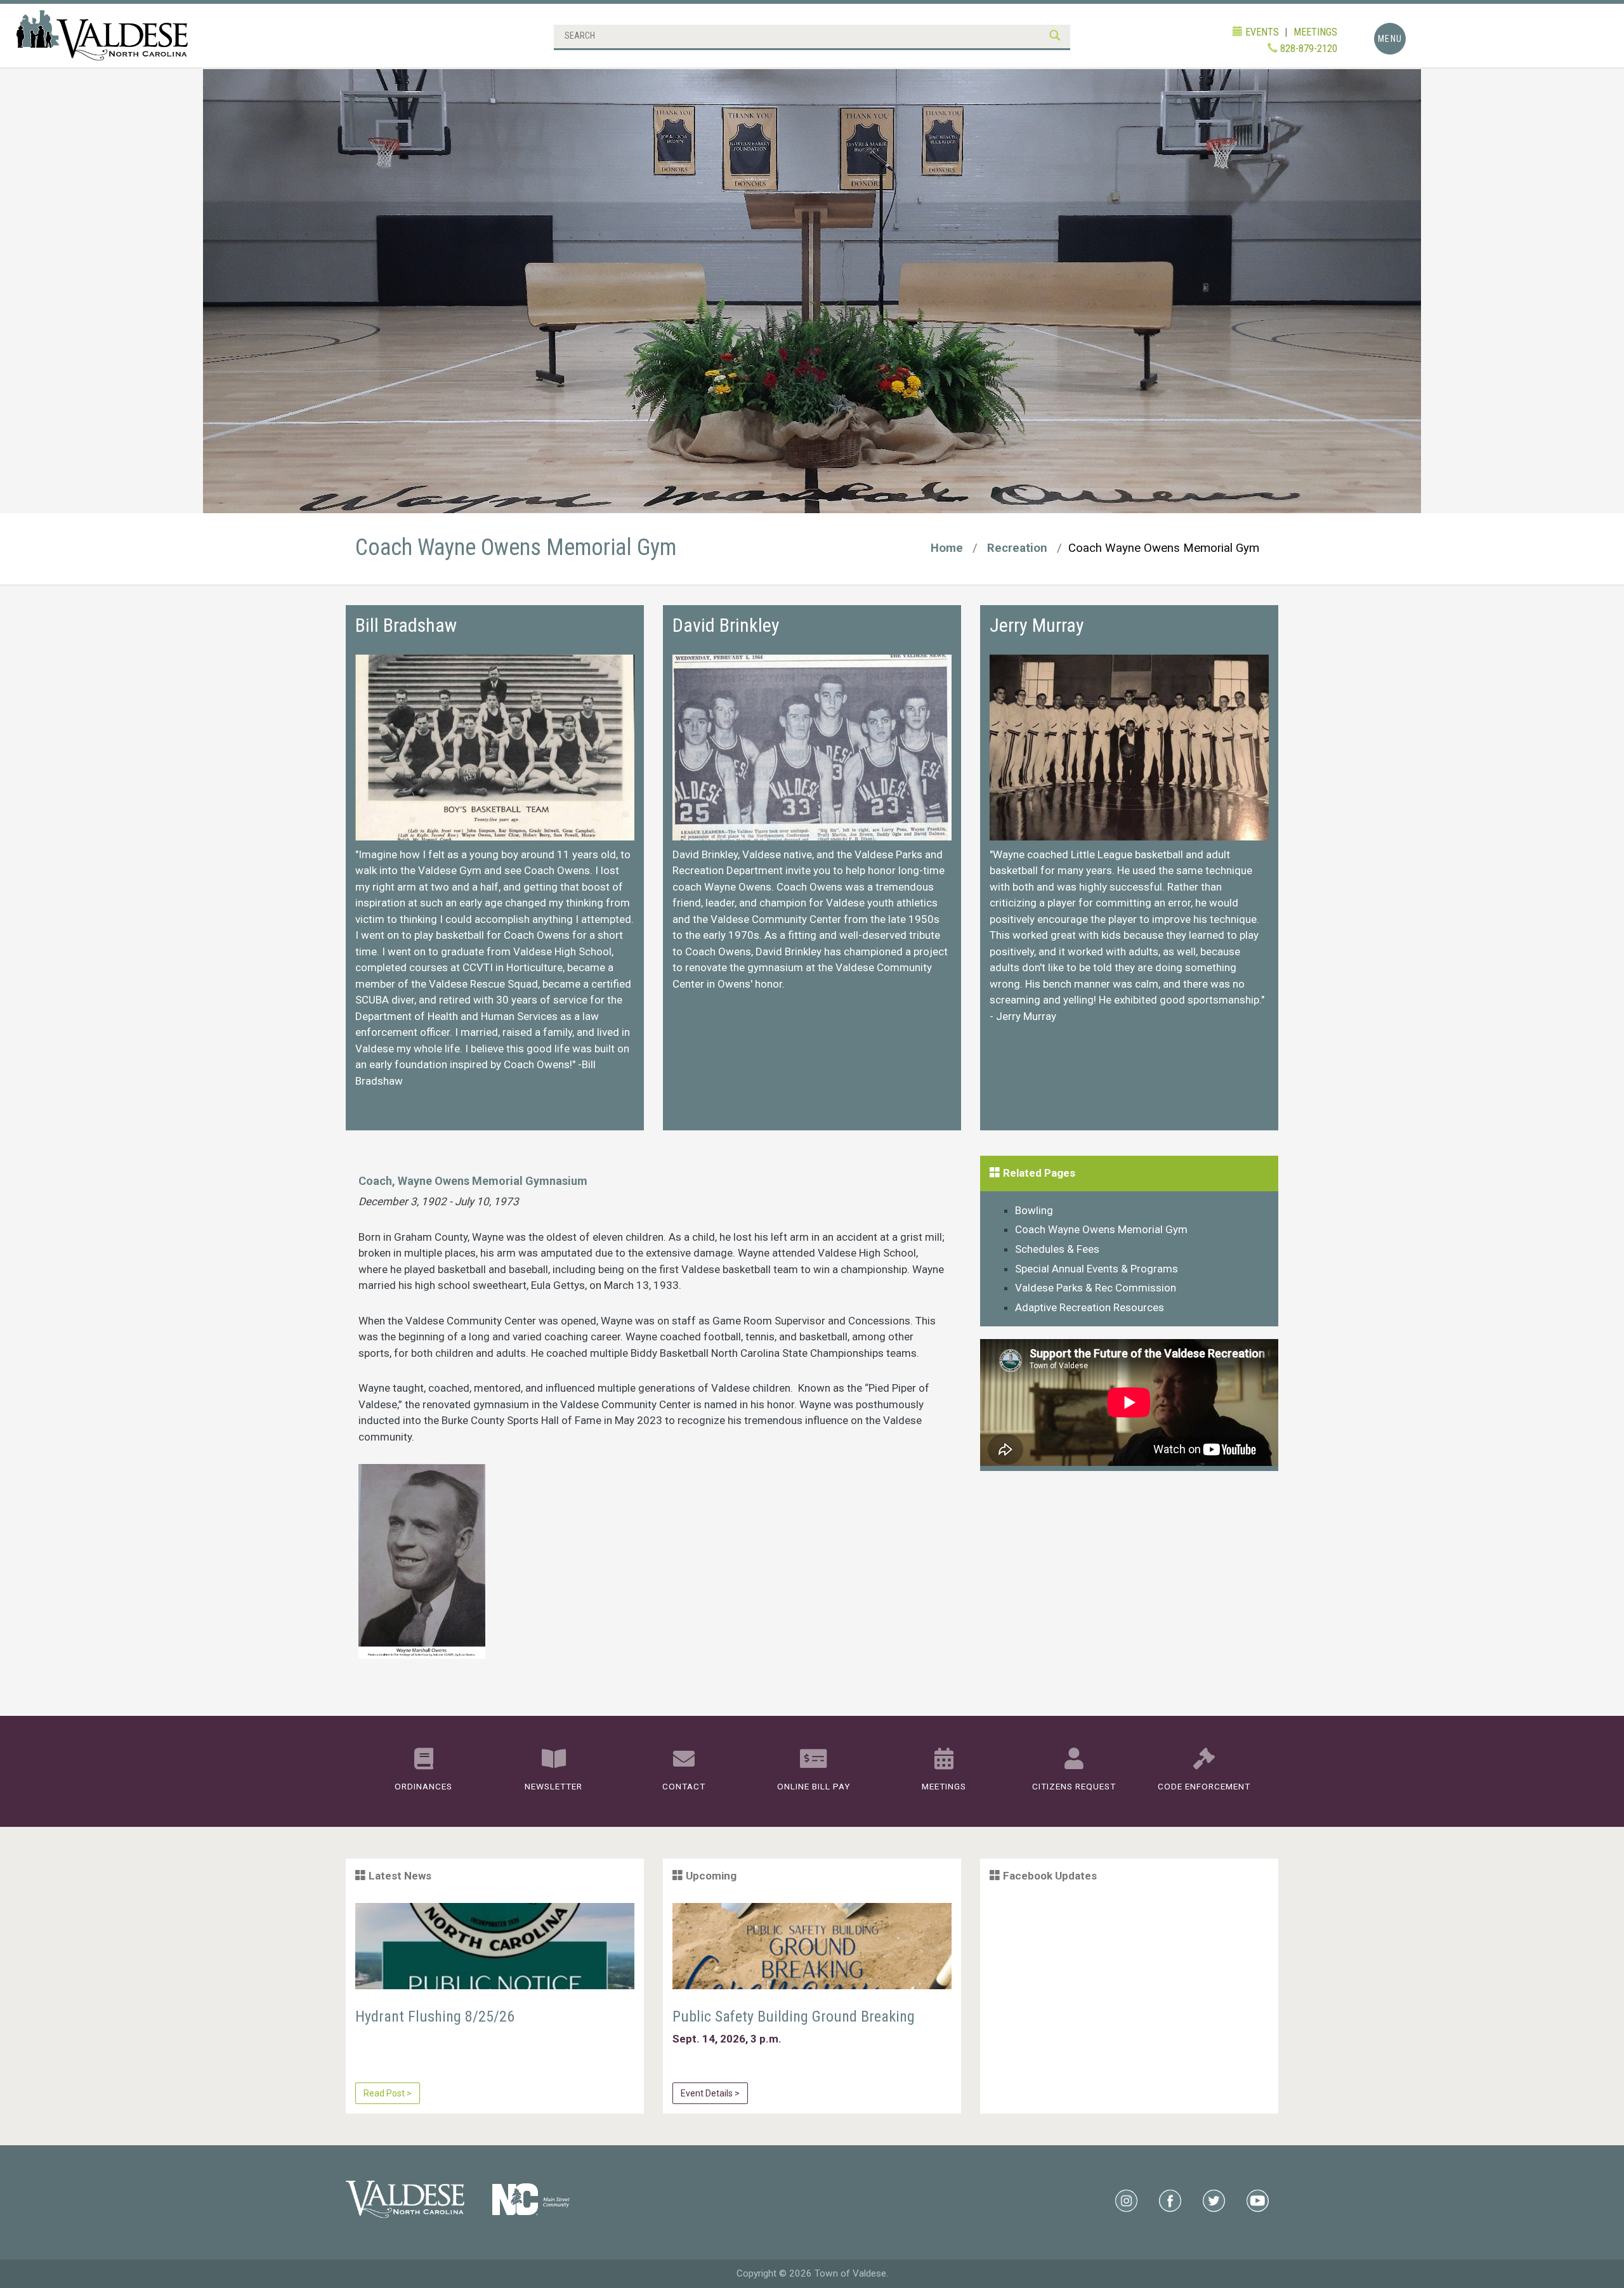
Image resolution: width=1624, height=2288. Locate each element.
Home (947, 548)
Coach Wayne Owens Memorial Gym (1101, 1229)
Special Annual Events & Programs (1097, 1269)
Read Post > (388, 2093)
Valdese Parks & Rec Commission (1096, 1288)
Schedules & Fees (1057, 1249)
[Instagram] (1126, 2200)
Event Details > (710, 2093)
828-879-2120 (1307, 49)
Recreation (1017, 548)
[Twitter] (1214, 2200)
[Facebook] (1170, 2200)
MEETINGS (1315, 32)
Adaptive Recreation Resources (1090, 1307)
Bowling (1034, 1210)
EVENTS (1261, 32)
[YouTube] (1258, 2200)
